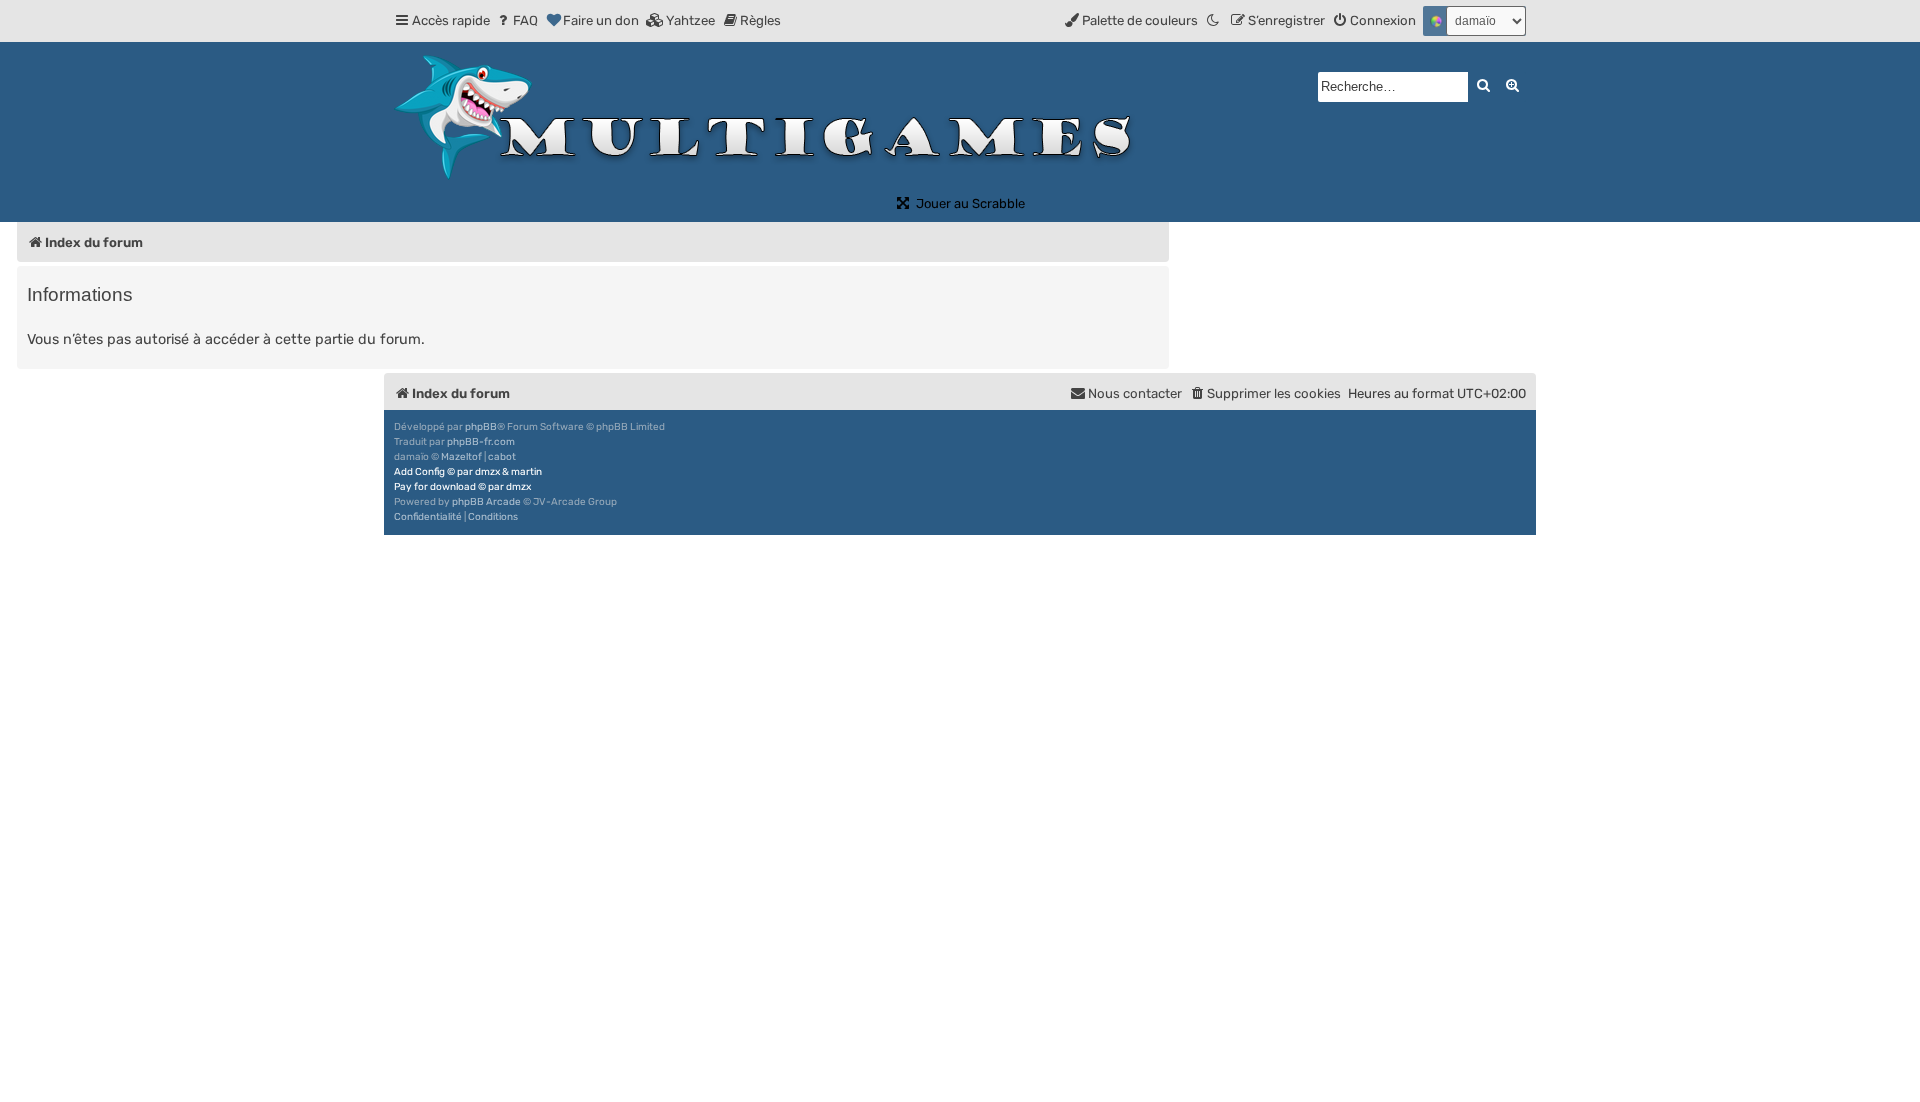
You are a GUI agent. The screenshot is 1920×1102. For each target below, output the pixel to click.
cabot (502, 457)
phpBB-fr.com (481, 442)
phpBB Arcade (486, 502)
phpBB (481, 427)
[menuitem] (516, 20)
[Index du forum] (771, 118)
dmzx (487, 472)
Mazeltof (461, 457)
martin (526, 472)
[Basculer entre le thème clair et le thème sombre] (1214, 20)
